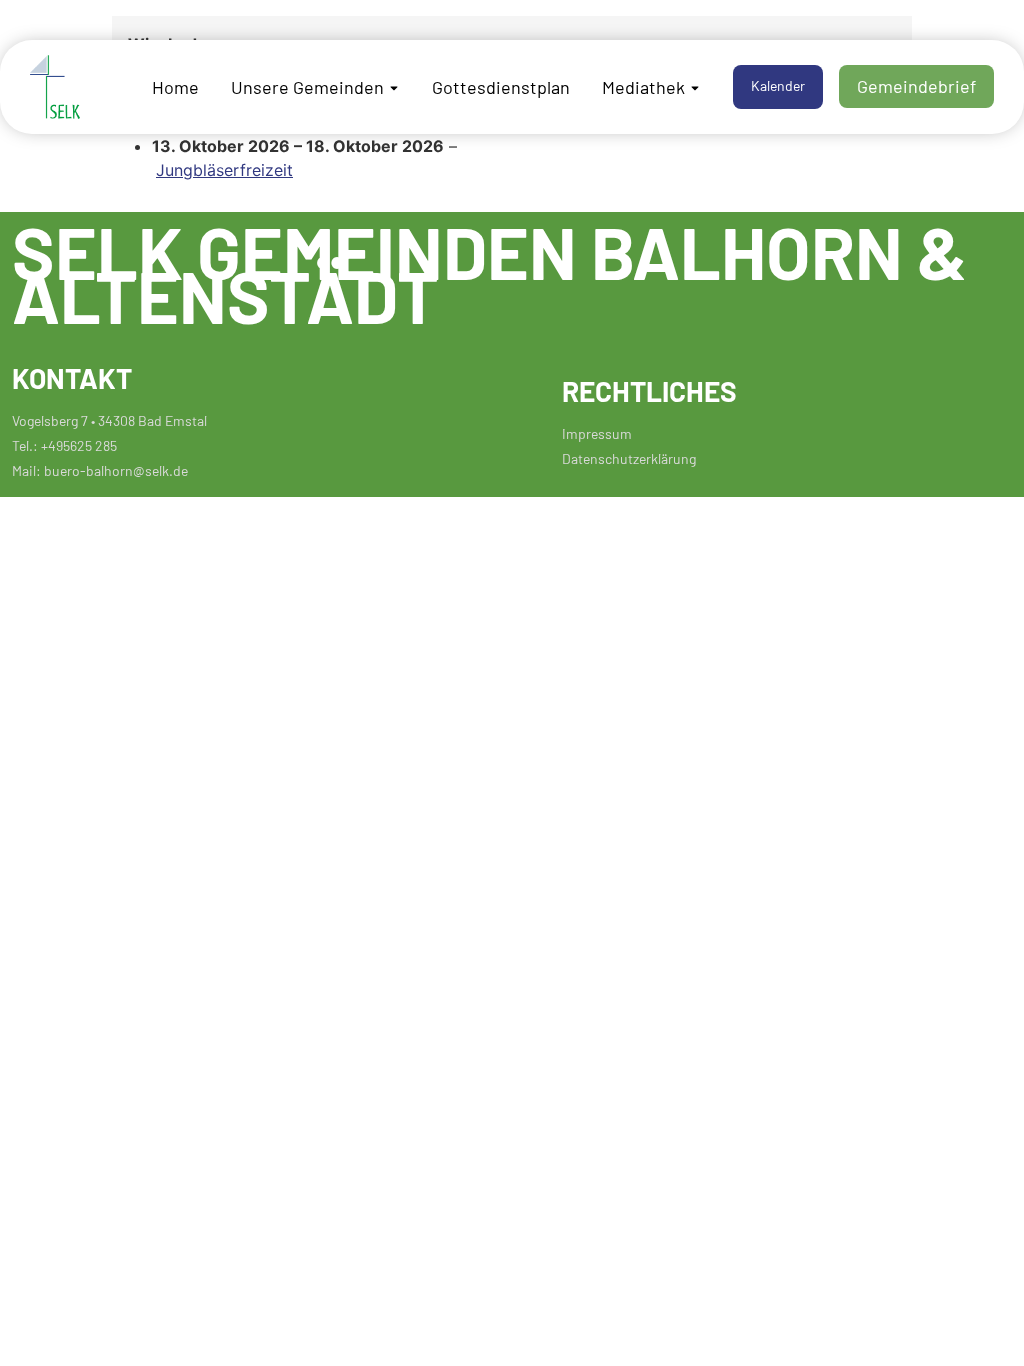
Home (175, 86)
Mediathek (643, 86)
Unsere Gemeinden (307, 86)
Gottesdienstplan (501, 86)
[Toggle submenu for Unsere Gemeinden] (392, 86)
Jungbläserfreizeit (224, 170)
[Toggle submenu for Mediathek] (693, 86)
